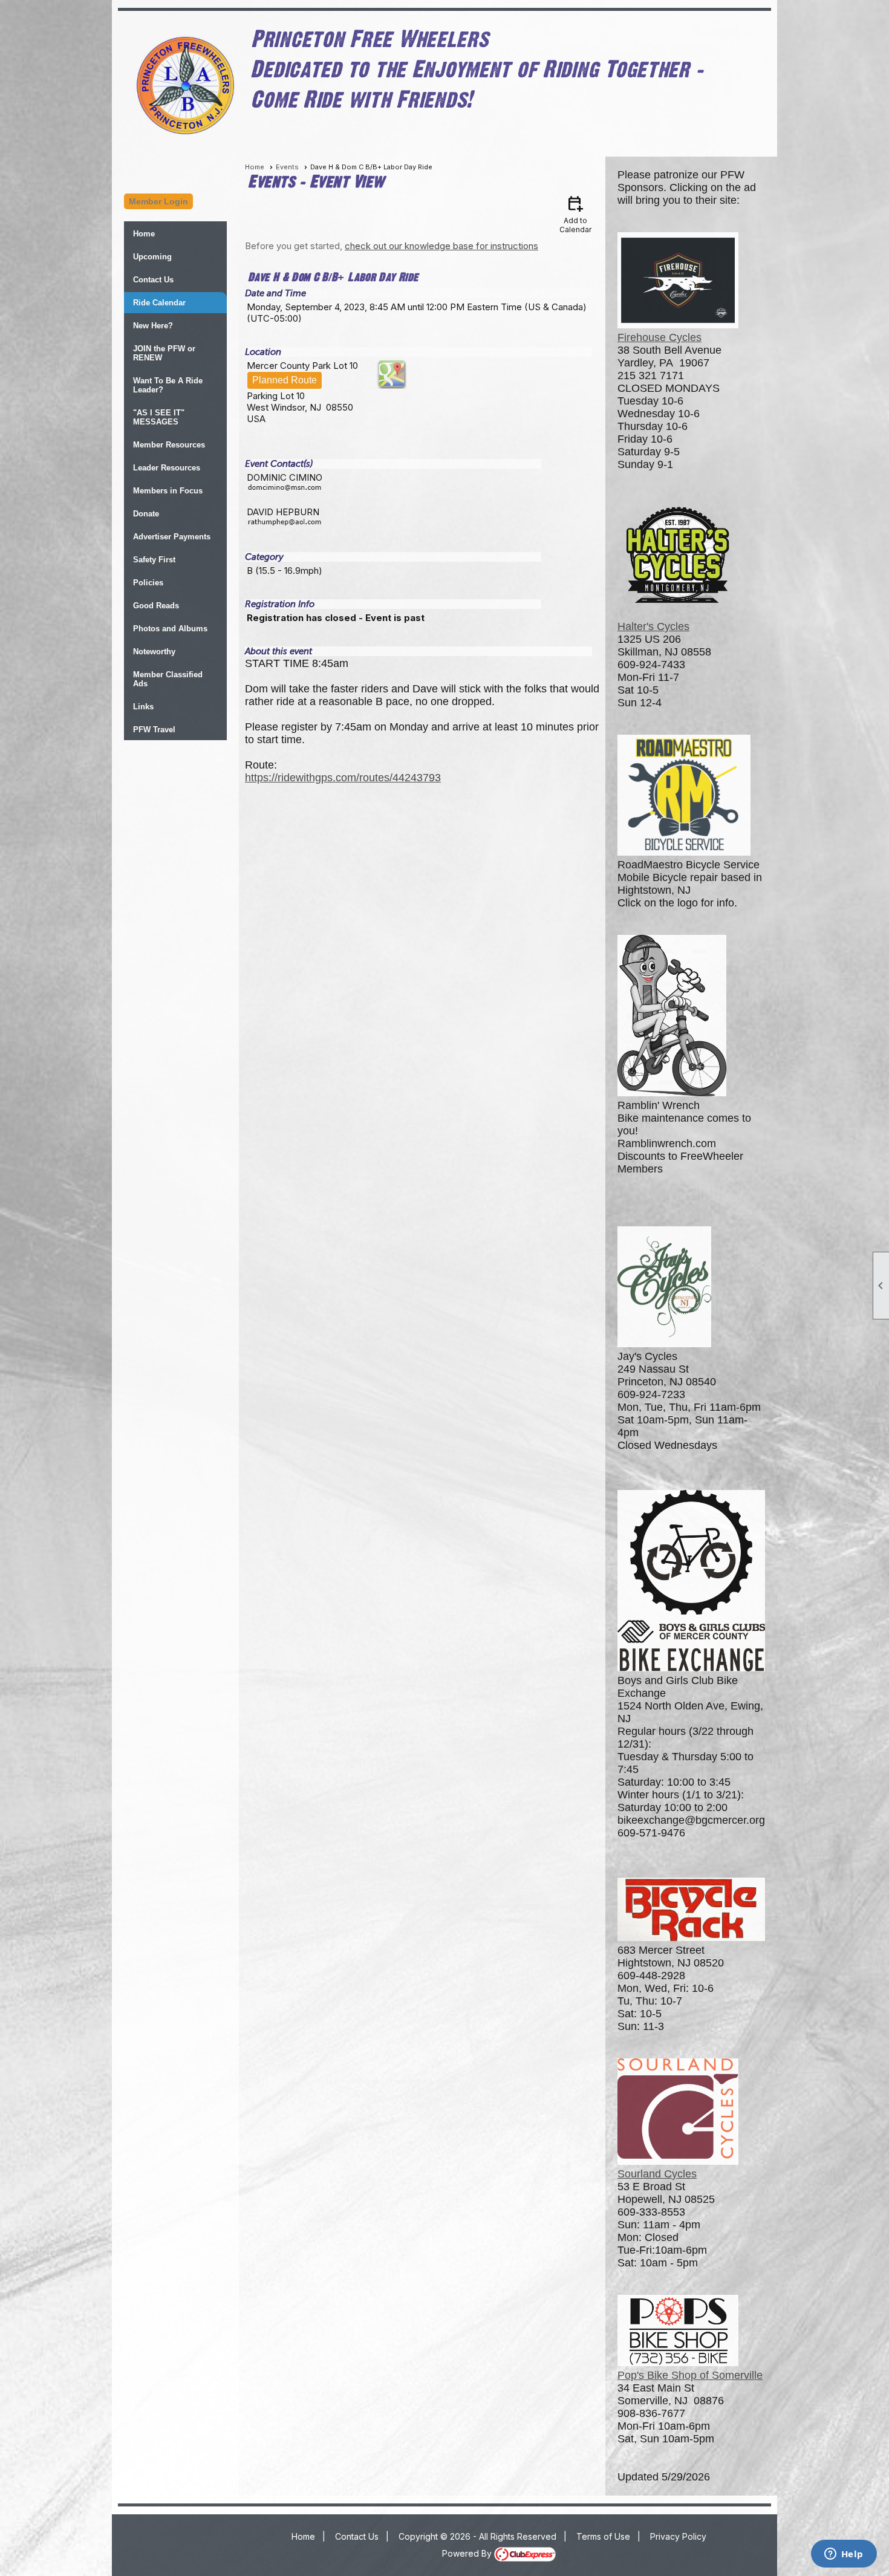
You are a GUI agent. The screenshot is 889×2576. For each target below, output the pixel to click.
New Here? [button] (153, 326)
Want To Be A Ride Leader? (168, 385)
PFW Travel (154, 730)
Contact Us (153, 280)
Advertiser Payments (172, 537)
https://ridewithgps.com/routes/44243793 (343, 778)
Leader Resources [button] (167, 468)
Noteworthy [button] (154, 652)
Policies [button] (148, 583)
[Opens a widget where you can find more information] (844, 2555)
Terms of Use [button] (603, 2536)
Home (144, 234)
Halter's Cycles (653, 626)
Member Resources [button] (169, 445)
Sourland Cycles (657, 2174)
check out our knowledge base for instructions (441, 246)
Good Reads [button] (156, 606)
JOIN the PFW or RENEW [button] (164, 353)
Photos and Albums (170, 629)
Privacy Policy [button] (678, 2536)
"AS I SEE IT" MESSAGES (159, 417)
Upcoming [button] (152, 257)
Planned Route (285, 380)
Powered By (468, 2553)
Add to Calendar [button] (575, 214)
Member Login (158, 201)
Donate (146, 514)
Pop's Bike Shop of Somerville (690, 2375)
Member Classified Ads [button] (168, 679)
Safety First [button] (154, 560)
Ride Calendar (159, 303)
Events (287, 167)
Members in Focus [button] (168, 491)
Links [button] (143, 707)
